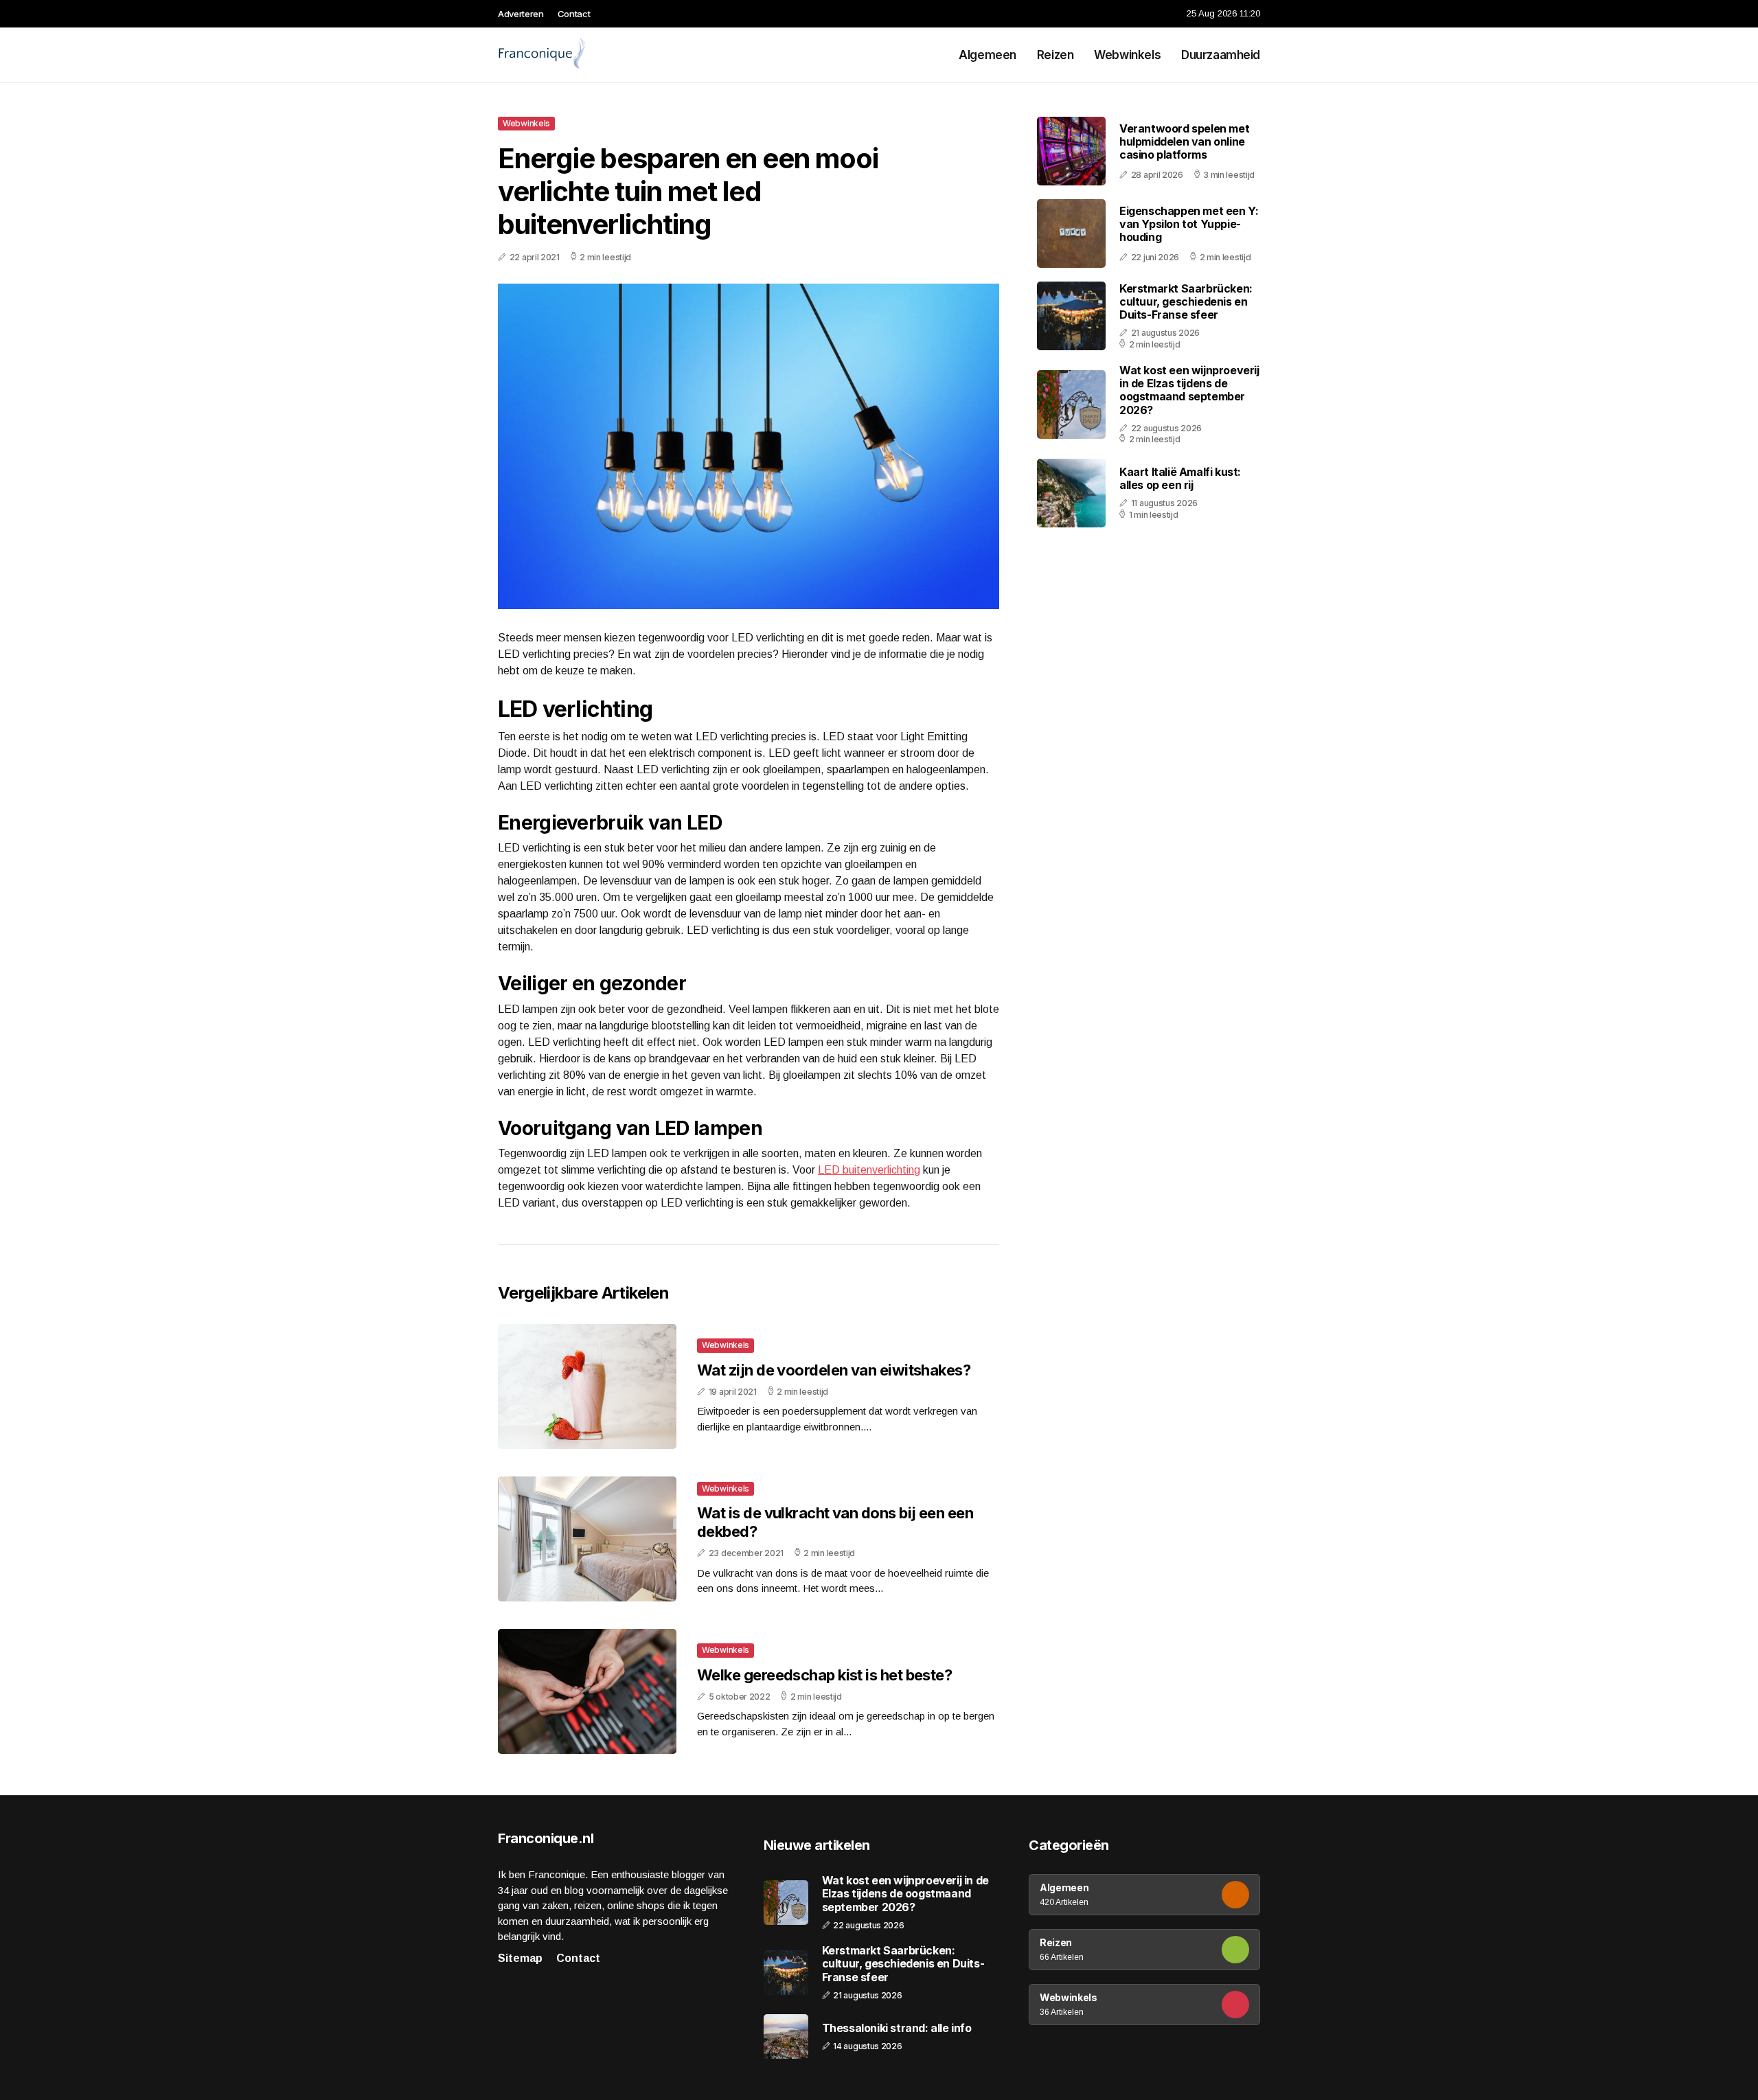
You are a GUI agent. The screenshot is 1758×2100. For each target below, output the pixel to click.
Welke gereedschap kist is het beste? (824, 1675)
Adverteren (521, 14)
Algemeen (988, 55)
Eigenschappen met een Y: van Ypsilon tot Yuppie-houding (1189, 224)
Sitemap (520, 1958)
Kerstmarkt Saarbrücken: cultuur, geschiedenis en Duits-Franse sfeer (1186, 301)
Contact (574, 14)
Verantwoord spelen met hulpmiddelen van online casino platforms (1184, 141)
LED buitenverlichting (869, 1170)
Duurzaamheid (1221, 55)
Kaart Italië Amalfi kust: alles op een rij (1180, 478)
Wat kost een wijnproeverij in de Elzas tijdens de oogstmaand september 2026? (1189, 390)
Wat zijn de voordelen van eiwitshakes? (834, 1370)
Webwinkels (1127, 55)
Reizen (1055, 55)
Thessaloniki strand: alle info (897, 2028)
